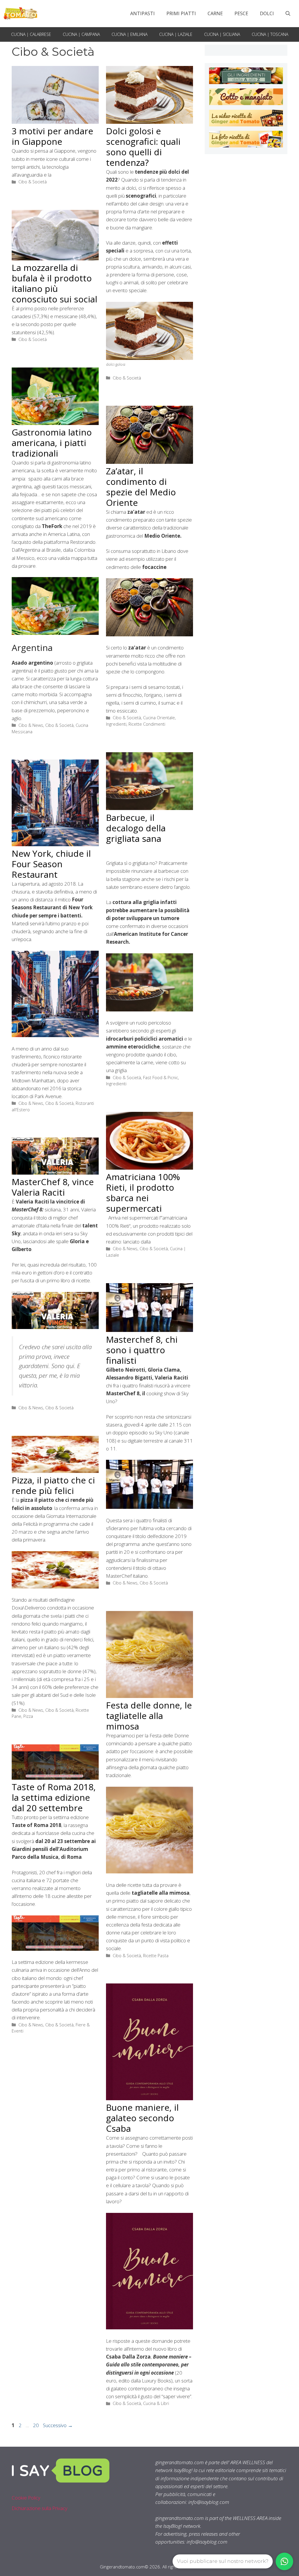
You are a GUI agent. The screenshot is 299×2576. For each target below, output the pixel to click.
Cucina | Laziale (176, 34)
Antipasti (142, 13)
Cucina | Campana (81, 34)
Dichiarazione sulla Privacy (40, 2508)
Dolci (267, 13)
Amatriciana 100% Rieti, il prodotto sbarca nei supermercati (143, 1193)
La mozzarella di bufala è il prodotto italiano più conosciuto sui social (54, 283)
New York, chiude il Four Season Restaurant (51, 864)
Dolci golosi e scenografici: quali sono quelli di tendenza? (143, 147)
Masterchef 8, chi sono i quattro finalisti (142, 1350)
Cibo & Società (33, 182)
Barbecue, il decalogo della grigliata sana (136, 828)
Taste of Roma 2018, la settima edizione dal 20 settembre (54, 1797)
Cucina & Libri (156, 2403)
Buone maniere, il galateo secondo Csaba (142, 2118)
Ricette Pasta (156, 1956)
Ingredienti (116, 724)
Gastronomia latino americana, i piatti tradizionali (52, 443)
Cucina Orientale (159, 718)
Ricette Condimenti (147, 724)
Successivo (58, 2425)
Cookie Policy (26, 2498)
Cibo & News (31, 725)
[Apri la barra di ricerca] (288, 13)
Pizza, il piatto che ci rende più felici (53, 1485)
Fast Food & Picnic (161, 1078)
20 (36, 2425)
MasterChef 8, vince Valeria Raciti (53, 1187)
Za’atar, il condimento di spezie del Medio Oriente (141, 487)
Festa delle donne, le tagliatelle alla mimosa (149, 1716)
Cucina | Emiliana (129, 34)
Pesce (241, 13)
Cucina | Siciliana (222, 34)
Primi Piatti (181, 13)
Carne (215, 13)
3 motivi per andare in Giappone (52, 136)
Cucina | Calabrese (31, 34)
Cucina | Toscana (270, 34)
